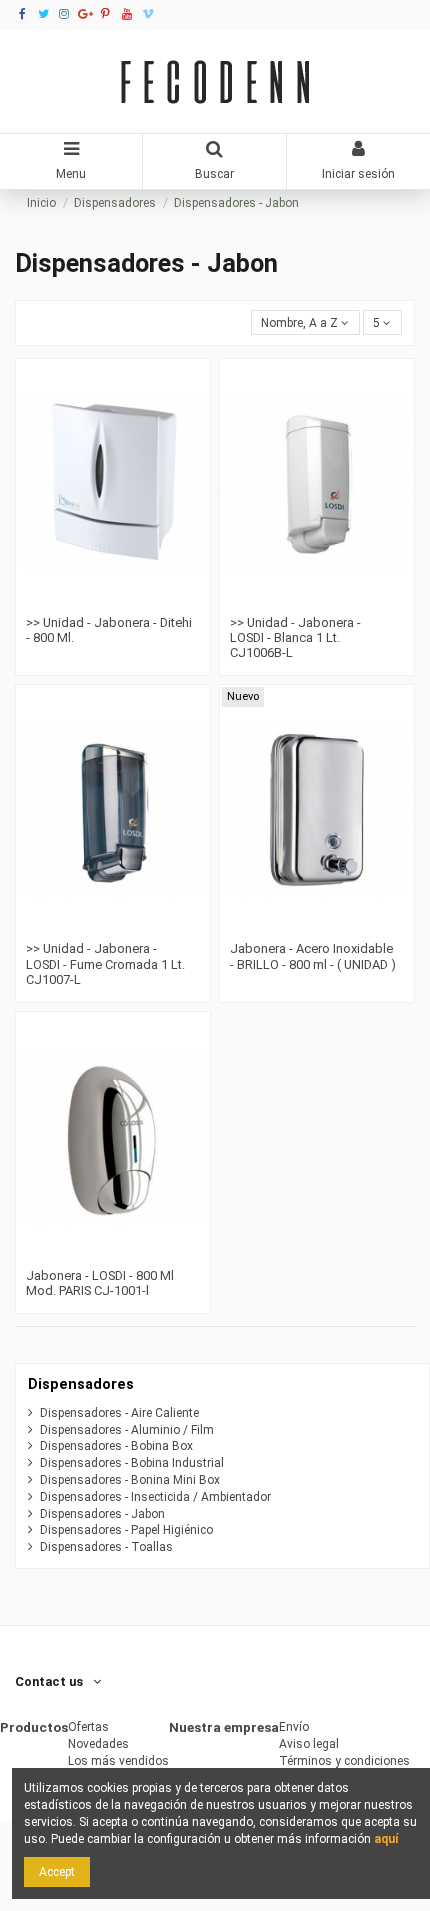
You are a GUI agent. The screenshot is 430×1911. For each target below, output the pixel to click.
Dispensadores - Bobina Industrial (132, 1463)
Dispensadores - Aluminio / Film (127, 1430)
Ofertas (88, 1727)
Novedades (98, 1744)
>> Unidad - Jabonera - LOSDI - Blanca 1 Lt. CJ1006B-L (295, 638)
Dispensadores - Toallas (106, 1547)
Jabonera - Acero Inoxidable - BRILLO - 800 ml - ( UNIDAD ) (313, 956)
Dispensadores (81, 1384)
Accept (57, 1872)
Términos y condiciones (344, 1761)
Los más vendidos (118, 1761)
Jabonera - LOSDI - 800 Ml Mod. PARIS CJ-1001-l (100, 1283)
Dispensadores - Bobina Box (116, 1446)
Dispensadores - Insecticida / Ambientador (155, 1497)
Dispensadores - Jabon (102, 1514)
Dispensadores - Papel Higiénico (126, 1530)
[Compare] (101, 601)
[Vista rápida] (125, 601)
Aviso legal (309, 1744)
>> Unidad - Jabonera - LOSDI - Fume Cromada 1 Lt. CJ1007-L (105, 964)
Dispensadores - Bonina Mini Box (130, 1480)
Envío (294, 1727)
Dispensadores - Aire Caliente (119, 1413)
